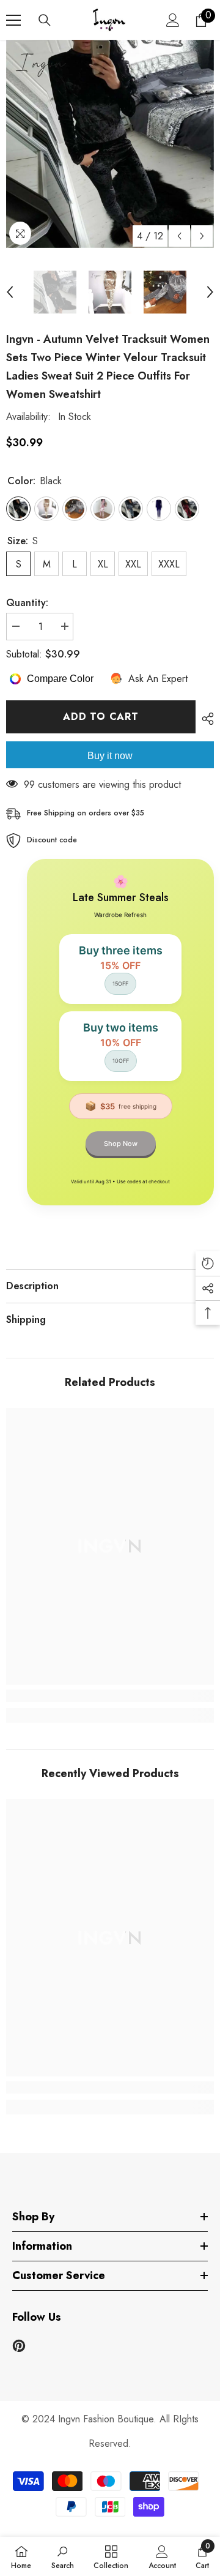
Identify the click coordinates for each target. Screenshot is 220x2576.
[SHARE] (205, 719)
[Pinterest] (19, 2346)
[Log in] (173, 20)
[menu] (13, 20)
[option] (110, 144)
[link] (110, 1696)
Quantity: (27, 603)
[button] (179, 236)
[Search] (45, 20)
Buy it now (110, 756)
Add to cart (101, 717)
